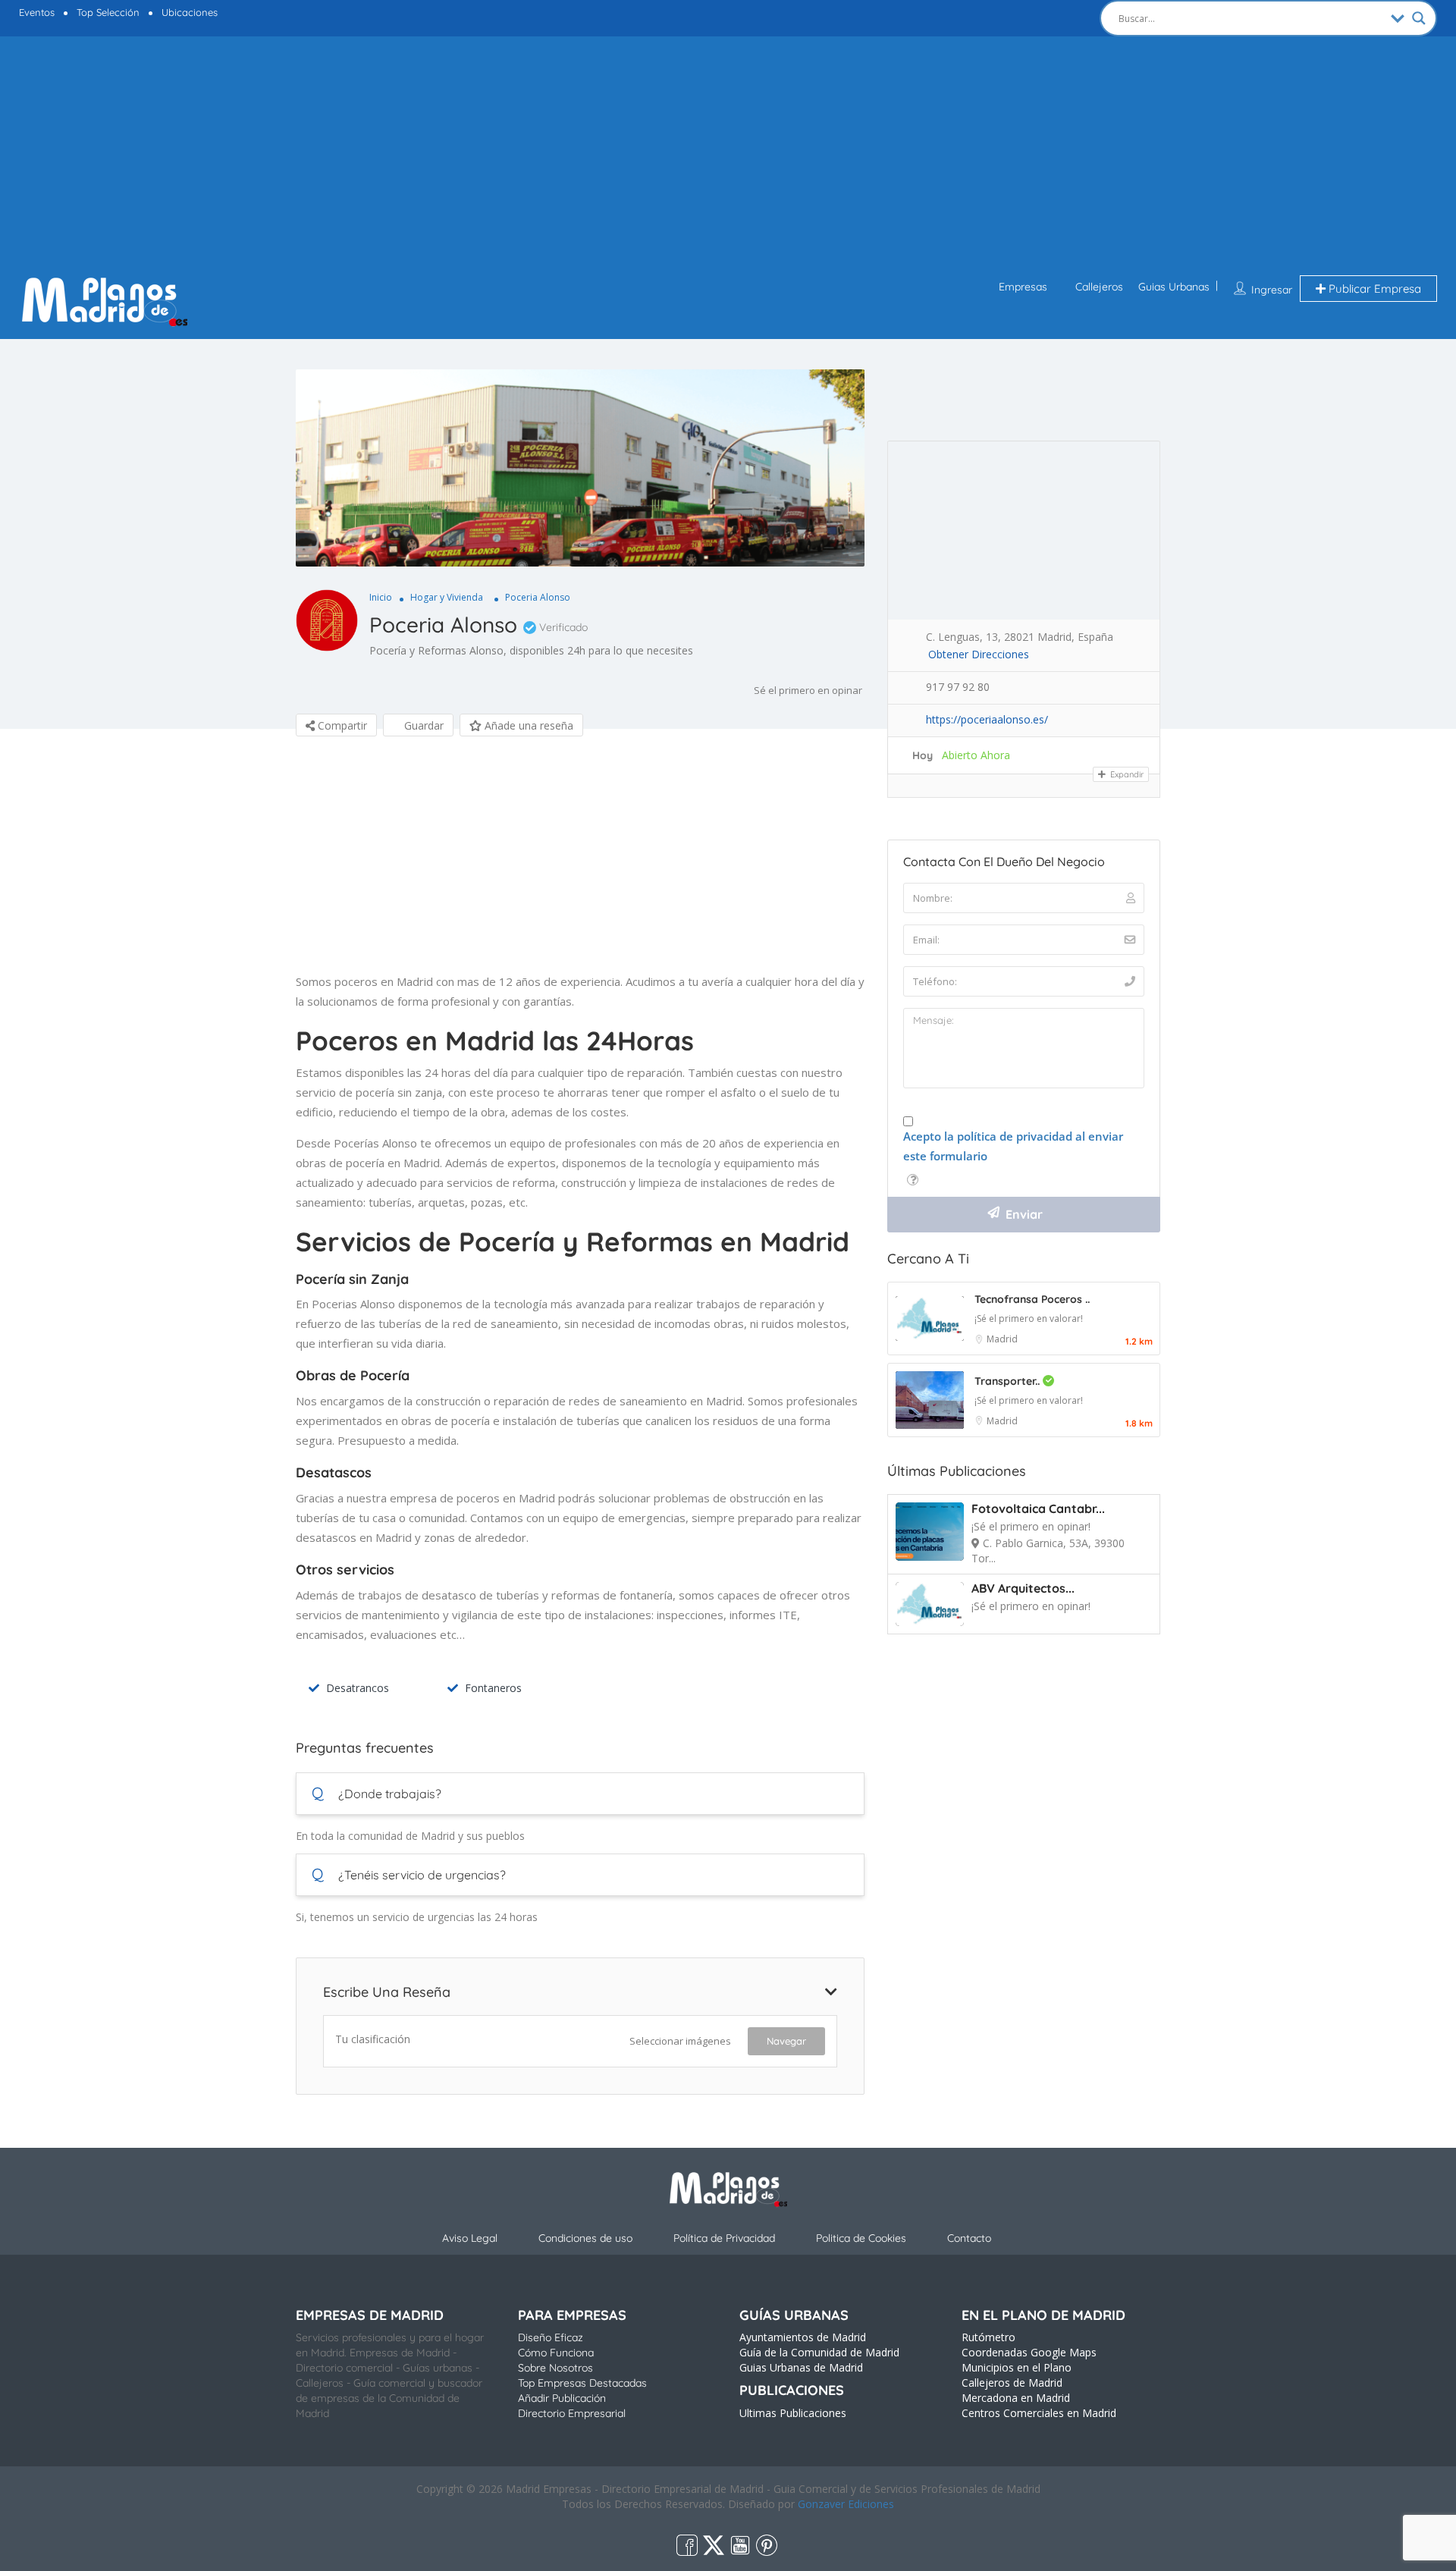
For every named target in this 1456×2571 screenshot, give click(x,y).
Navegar (786, 2041)
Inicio (381, 597)
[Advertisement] (728, 158)
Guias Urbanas (1174, 287)
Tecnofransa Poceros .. (1032, 1299)
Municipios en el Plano (1017, 2367)
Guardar (422, 725)
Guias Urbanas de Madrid (801, 2367)
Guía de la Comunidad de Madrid (819, 2352)
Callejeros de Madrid (1012, 2383)
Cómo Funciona (556, 2353)
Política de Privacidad (724, 2238)
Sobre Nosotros (555, 2368)
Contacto (969, 2238)
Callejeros (1099, 287)
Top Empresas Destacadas (582, 2383)
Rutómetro (988, 2337)
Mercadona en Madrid (1016, 2398)
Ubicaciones (190, 12)
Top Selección (108, 12)
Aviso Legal (470, 2238)
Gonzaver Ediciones (846, 2504)
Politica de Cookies (861, 2238)
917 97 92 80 (958, 687)
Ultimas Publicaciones (793, 2413)
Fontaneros (493, 1688)
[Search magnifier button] (1419, 18)
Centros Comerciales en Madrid (1039, 2413)
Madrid (1002, 1339)
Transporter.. (1009, 1381)
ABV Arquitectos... (1023, 1588)
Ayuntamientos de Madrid (803, 2337)
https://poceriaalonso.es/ (987, 719)
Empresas (1023, 287)
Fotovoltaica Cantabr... (1038, 1508)
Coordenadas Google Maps (1029, 2352)
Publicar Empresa (1373, 289)
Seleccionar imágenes (680, 2041)
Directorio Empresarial (572, 2413)
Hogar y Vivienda (447, 597)
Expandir (1126, 774)
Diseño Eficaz (551, 2337)
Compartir (341, 725)
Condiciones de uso (585, 2238)
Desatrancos (358, 1688)
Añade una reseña (527, 725)
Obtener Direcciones (979, 654)
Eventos (37, 12)
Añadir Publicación (562, 2398)
